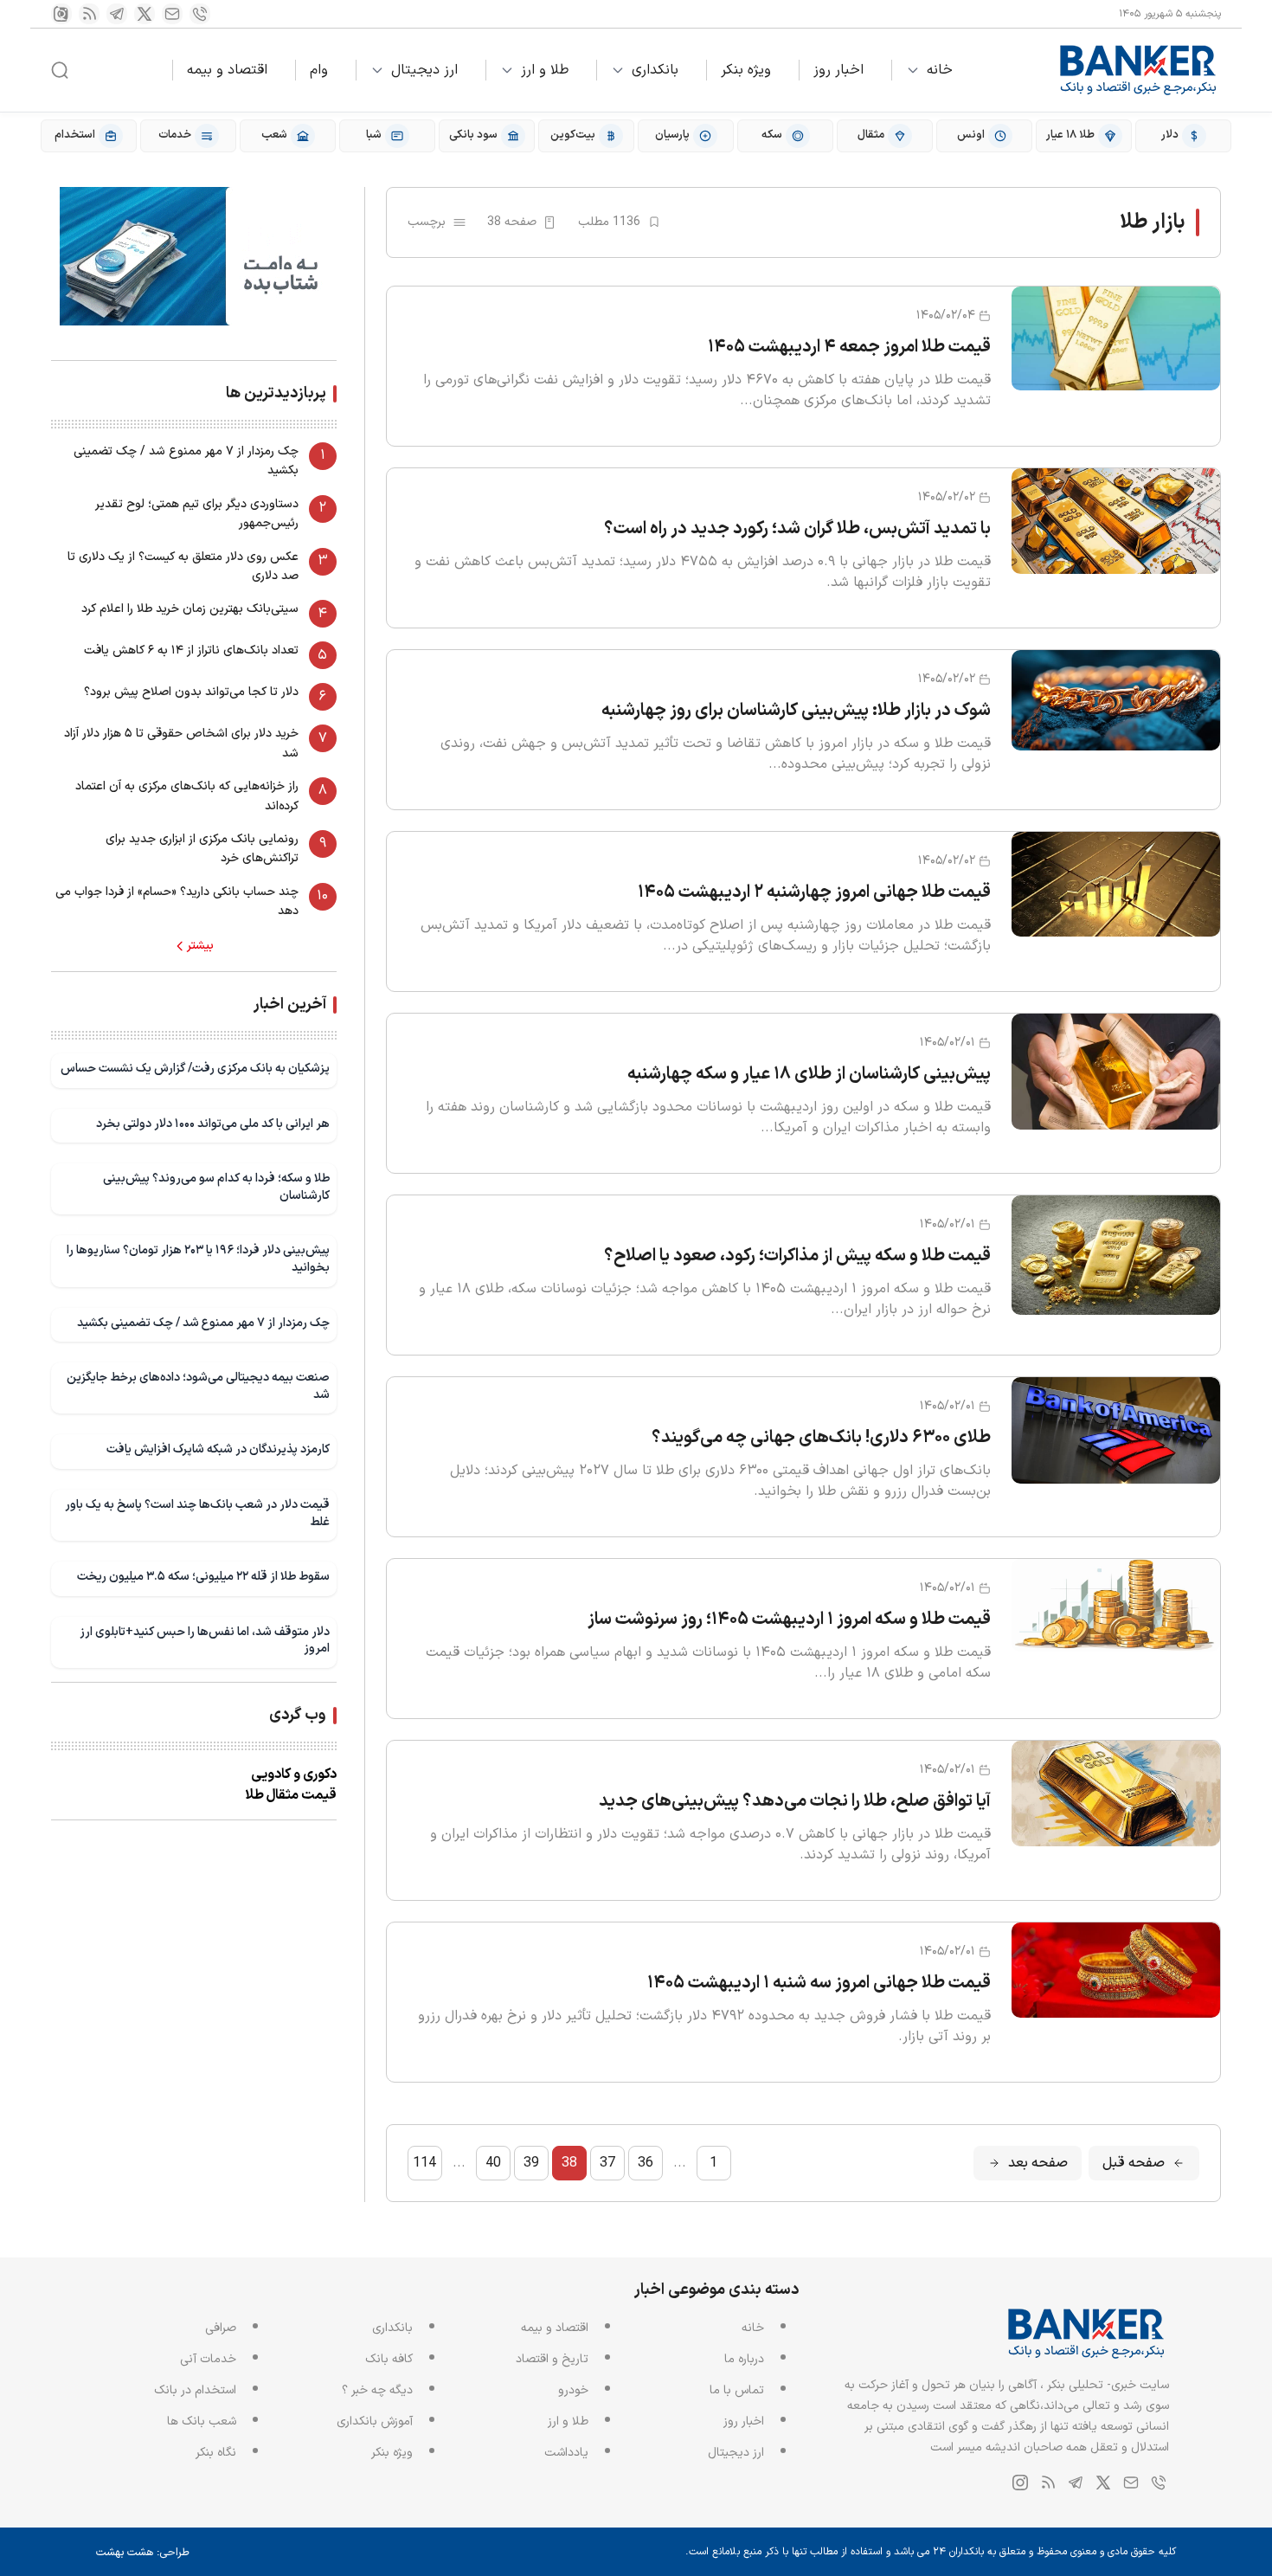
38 (569, 2163)
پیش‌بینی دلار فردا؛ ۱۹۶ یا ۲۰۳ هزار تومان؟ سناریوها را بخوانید (198, 1259)
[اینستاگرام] (61, 14)
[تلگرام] (117, 14)
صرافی (221, 2328)
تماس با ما (737, 2390)
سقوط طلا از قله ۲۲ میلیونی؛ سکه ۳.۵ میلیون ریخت (203, 1577)
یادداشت (566, 2453)
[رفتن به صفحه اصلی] (1139, 70)
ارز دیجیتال (424, 70)
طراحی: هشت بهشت (143, 2553)
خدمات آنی (208, 2359)
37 (607, 2163)
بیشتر (200, 946)
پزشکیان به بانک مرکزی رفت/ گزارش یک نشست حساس (195, 1069)
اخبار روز (838, 70)
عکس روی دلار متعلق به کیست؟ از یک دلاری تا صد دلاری (183, 567)
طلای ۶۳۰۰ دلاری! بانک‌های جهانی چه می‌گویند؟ (821, 1438)
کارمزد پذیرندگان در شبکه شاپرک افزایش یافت (218, 1449)
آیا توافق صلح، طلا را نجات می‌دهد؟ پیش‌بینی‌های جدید (795, 1801)
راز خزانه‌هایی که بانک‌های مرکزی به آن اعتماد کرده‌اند (187, 796)
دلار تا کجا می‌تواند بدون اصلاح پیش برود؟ (191, 692)
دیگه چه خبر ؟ (377, 2390)
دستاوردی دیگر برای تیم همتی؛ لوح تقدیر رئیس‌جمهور (197, 514)
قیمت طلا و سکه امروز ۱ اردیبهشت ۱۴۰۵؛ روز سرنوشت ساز (789, 1620)
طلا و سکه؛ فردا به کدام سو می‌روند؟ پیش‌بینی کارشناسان (216, 1187)
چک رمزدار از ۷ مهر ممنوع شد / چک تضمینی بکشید (186, 461)
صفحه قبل (1134, 2163)
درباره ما (744, 2359)
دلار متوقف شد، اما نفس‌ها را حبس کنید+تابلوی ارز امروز (205, 1641)
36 (646, 2163)
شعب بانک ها (202, 2421)
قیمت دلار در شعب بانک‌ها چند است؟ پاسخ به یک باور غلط (197, 1513)
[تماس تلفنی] (200, 14)
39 (531, 2163)
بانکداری (655, 70)
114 (424, 2163)
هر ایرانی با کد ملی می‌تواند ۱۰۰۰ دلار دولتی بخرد (213, 1124)
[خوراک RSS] (89, 14)
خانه (940, 70)
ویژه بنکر (746, 70)
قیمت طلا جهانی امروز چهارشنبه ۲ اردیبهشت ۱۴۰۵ (814, 892)
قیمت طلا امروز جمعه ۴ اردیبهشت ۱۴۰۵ (849, 347)
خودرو (573, 2390)
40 (493, 2163)
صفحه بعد (1038, 2163)
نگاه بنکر (216, 2453)
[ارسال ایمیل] (172, 14)
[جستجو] (60, 70)
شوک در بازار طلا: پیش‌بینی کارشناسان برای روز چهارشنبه (796, 711)
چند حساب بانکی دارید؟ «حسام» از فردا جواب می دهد (177, 902)
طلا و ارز (545, 70)
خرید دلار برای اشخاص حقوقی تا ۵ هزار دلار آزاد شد (181, 743)
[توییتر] (145, 14)
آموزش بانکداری (375, 2421)
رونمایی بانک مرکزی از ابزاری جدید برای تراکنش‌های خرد (202, 849)
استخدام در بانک (195, 2390)
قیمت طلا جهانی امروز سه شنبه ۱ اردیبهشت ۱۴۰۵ (819, 1983)
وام (319, 70)
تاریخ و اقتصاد (552, 2359)
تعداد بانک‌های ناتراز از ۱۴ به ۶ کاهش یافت (191, 650)
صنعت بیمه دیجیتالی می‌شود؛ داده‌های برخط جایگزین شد (198, 1386)
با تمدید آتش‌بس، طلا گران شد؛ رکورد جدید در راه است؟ (797, 529)
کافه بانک (389, 2359)
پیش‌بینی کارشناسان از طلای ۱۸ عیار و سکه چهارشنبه (809, 1074)
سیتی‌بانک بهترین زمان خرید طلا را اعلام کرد (190, 609)
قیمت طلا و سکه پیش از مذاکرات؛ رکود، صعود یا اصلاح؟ (797, 1256)
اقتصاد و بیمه (227, 70)
